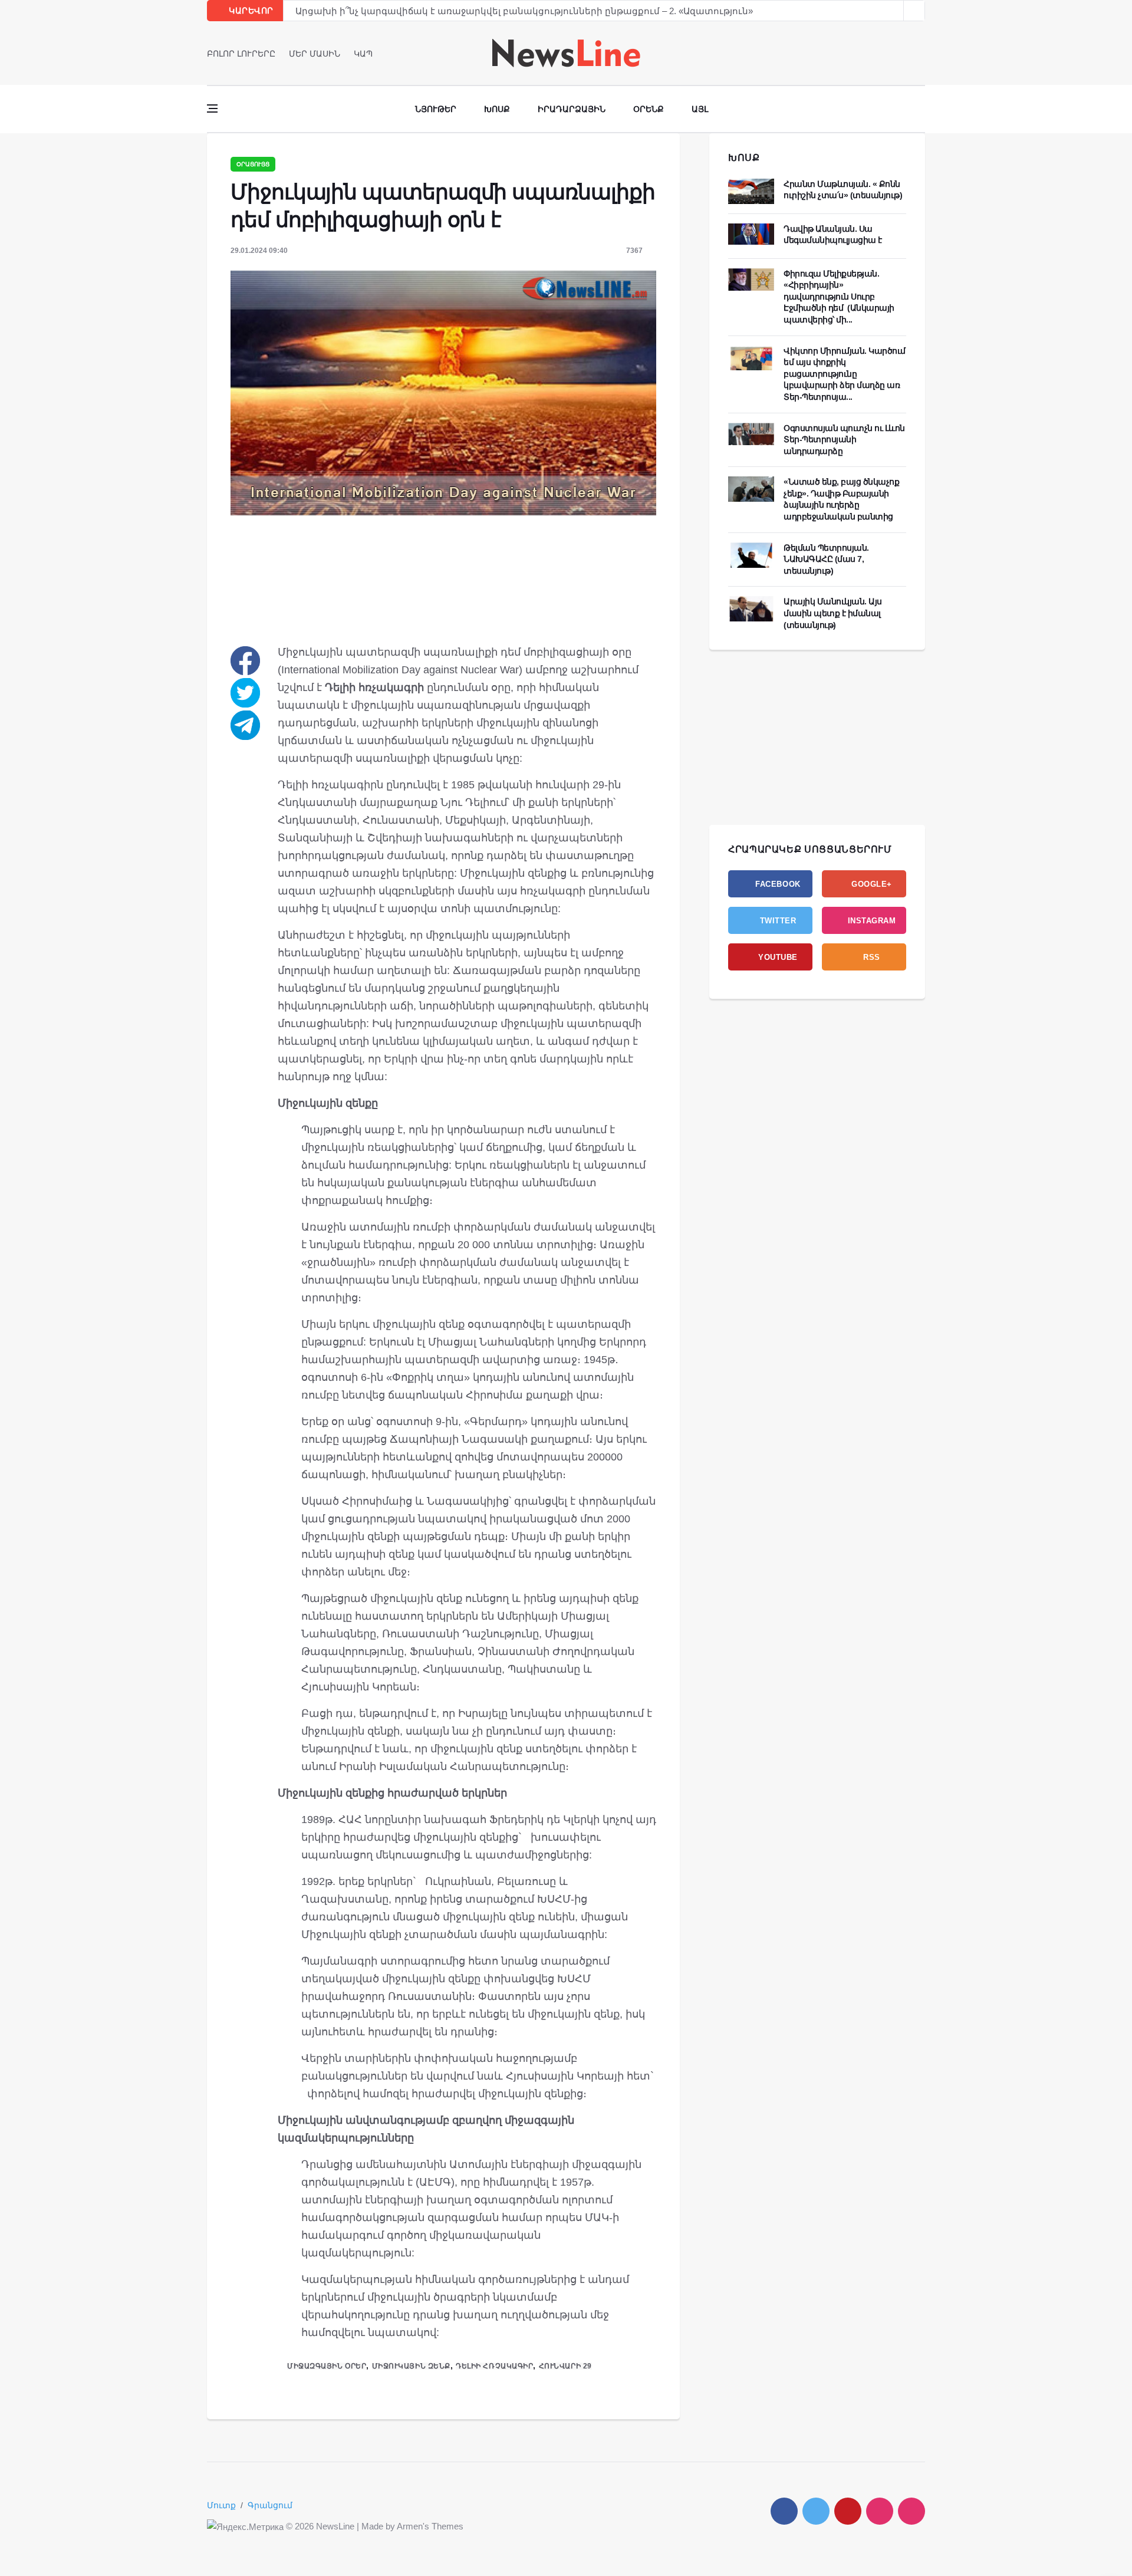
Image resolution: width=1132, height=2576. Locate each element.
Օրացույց (253, 164)
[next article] (893, 11)
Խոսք (497, 109)
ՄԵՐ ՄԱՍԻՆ (315, 54)
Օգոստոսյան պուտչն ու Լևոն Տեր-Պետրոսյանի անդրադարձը (844, 440)
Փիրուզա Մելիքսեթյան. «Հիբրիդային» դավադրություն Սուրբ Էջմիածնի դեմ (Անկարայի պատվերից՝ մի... (839, 297)
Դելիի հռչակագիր (494, 2366)
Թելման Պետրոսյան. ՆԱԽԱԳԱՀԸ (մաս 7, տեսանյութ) (826, 559)
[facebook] (888, 53)
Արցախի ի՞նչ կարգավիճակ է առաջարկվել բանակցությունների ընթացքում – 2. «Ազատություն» (524, 11)
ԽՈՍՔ (744, 158)
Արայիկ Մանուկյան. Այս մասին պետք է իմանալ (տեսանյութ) (833, 613)
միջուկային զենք (411, 2366)
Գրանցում (270, 2505)
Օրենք (649, 109)
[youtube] (921, 53)
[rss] (911, 2511)
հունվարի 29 (565, 2366)
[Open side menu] (212, 108)
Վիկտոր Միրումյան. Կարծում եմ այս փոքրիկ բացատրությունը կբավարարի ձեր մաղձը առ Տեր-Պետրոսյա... (845, 374)
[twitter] (905, 53)
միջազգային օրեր (327, 2366)
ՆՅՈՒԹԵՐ (436, 109)
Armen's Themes (430, 2526)
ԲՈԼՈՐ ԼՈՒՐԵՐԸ (241, 54)
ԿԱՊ (363, 54)
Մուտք (221, 2505)
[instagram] (880, 2511)
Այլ (700, 109)
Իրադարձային (572, 109)
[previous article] (914, 11)
